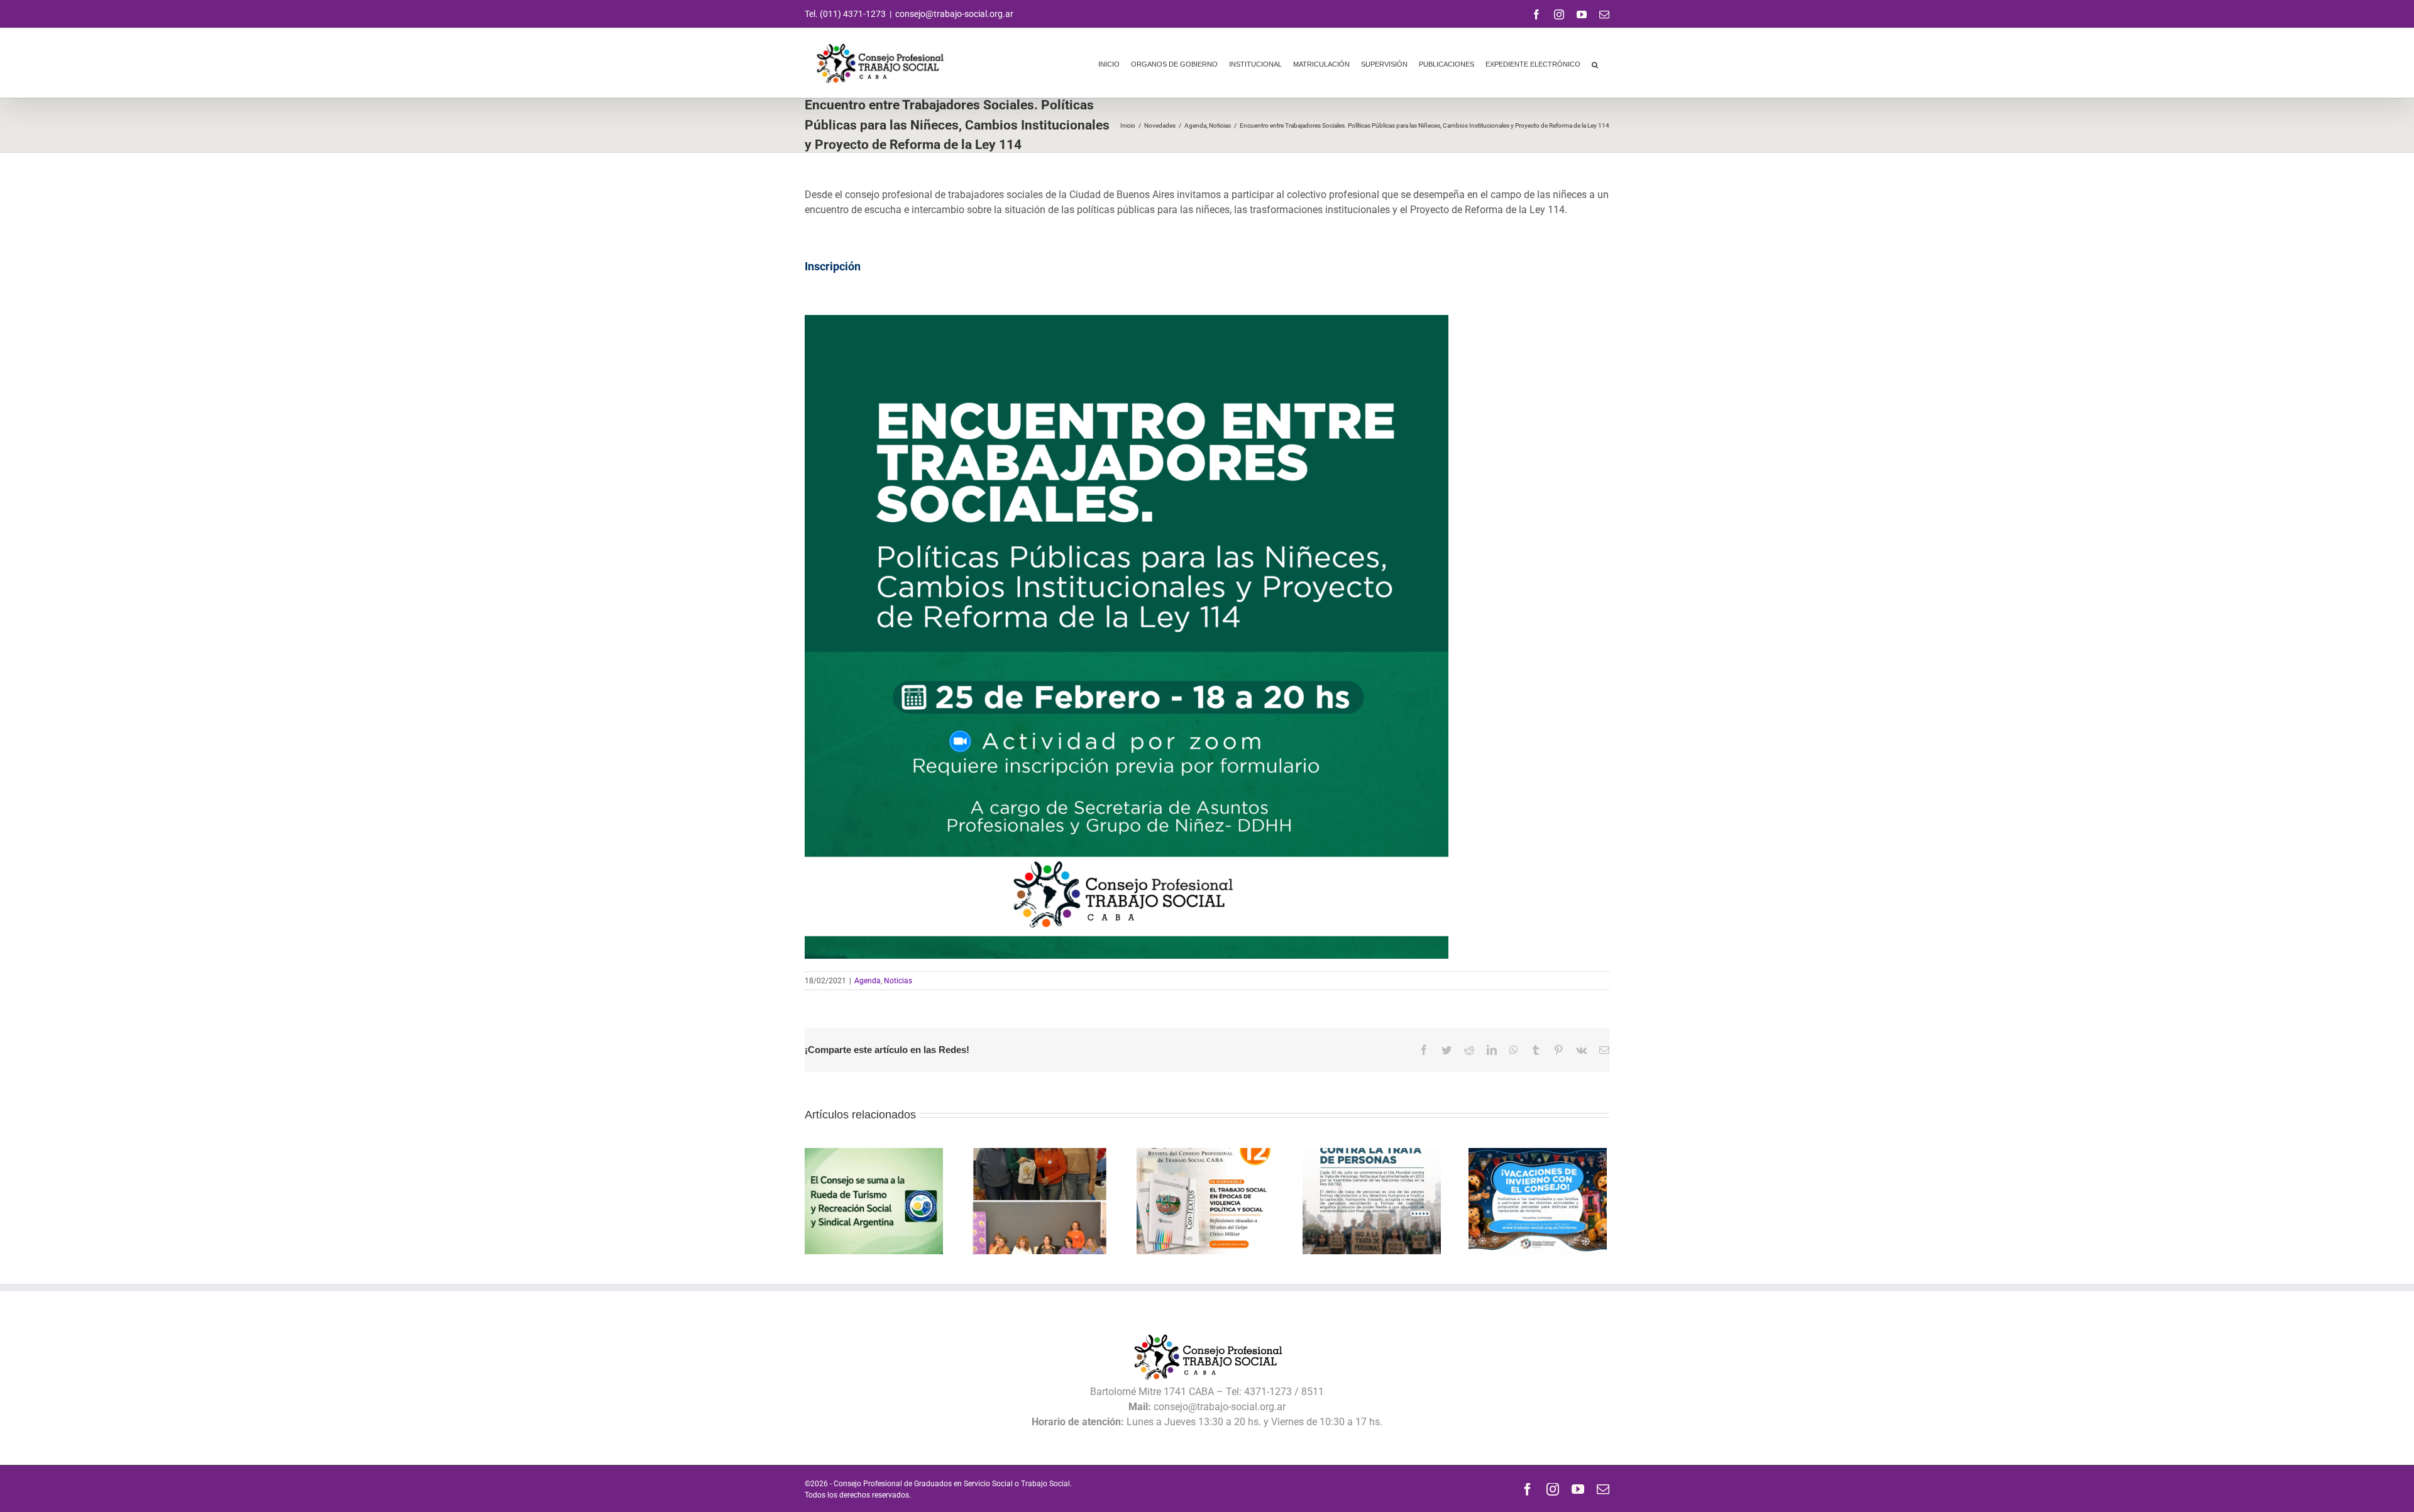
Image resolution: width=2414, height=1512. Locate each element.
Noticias (898, 981)
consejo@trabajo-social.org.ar (954, 14)
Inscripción (833, 266)
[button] (1595, 63)
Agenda (868, 981)
